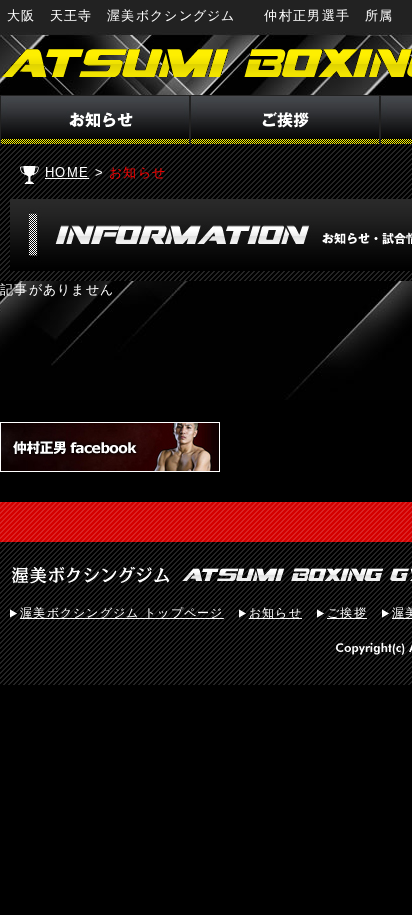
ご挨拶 (347, 613)
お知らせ (275, 613)
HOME (67, 172)
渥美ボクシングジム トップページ (122, 613)
